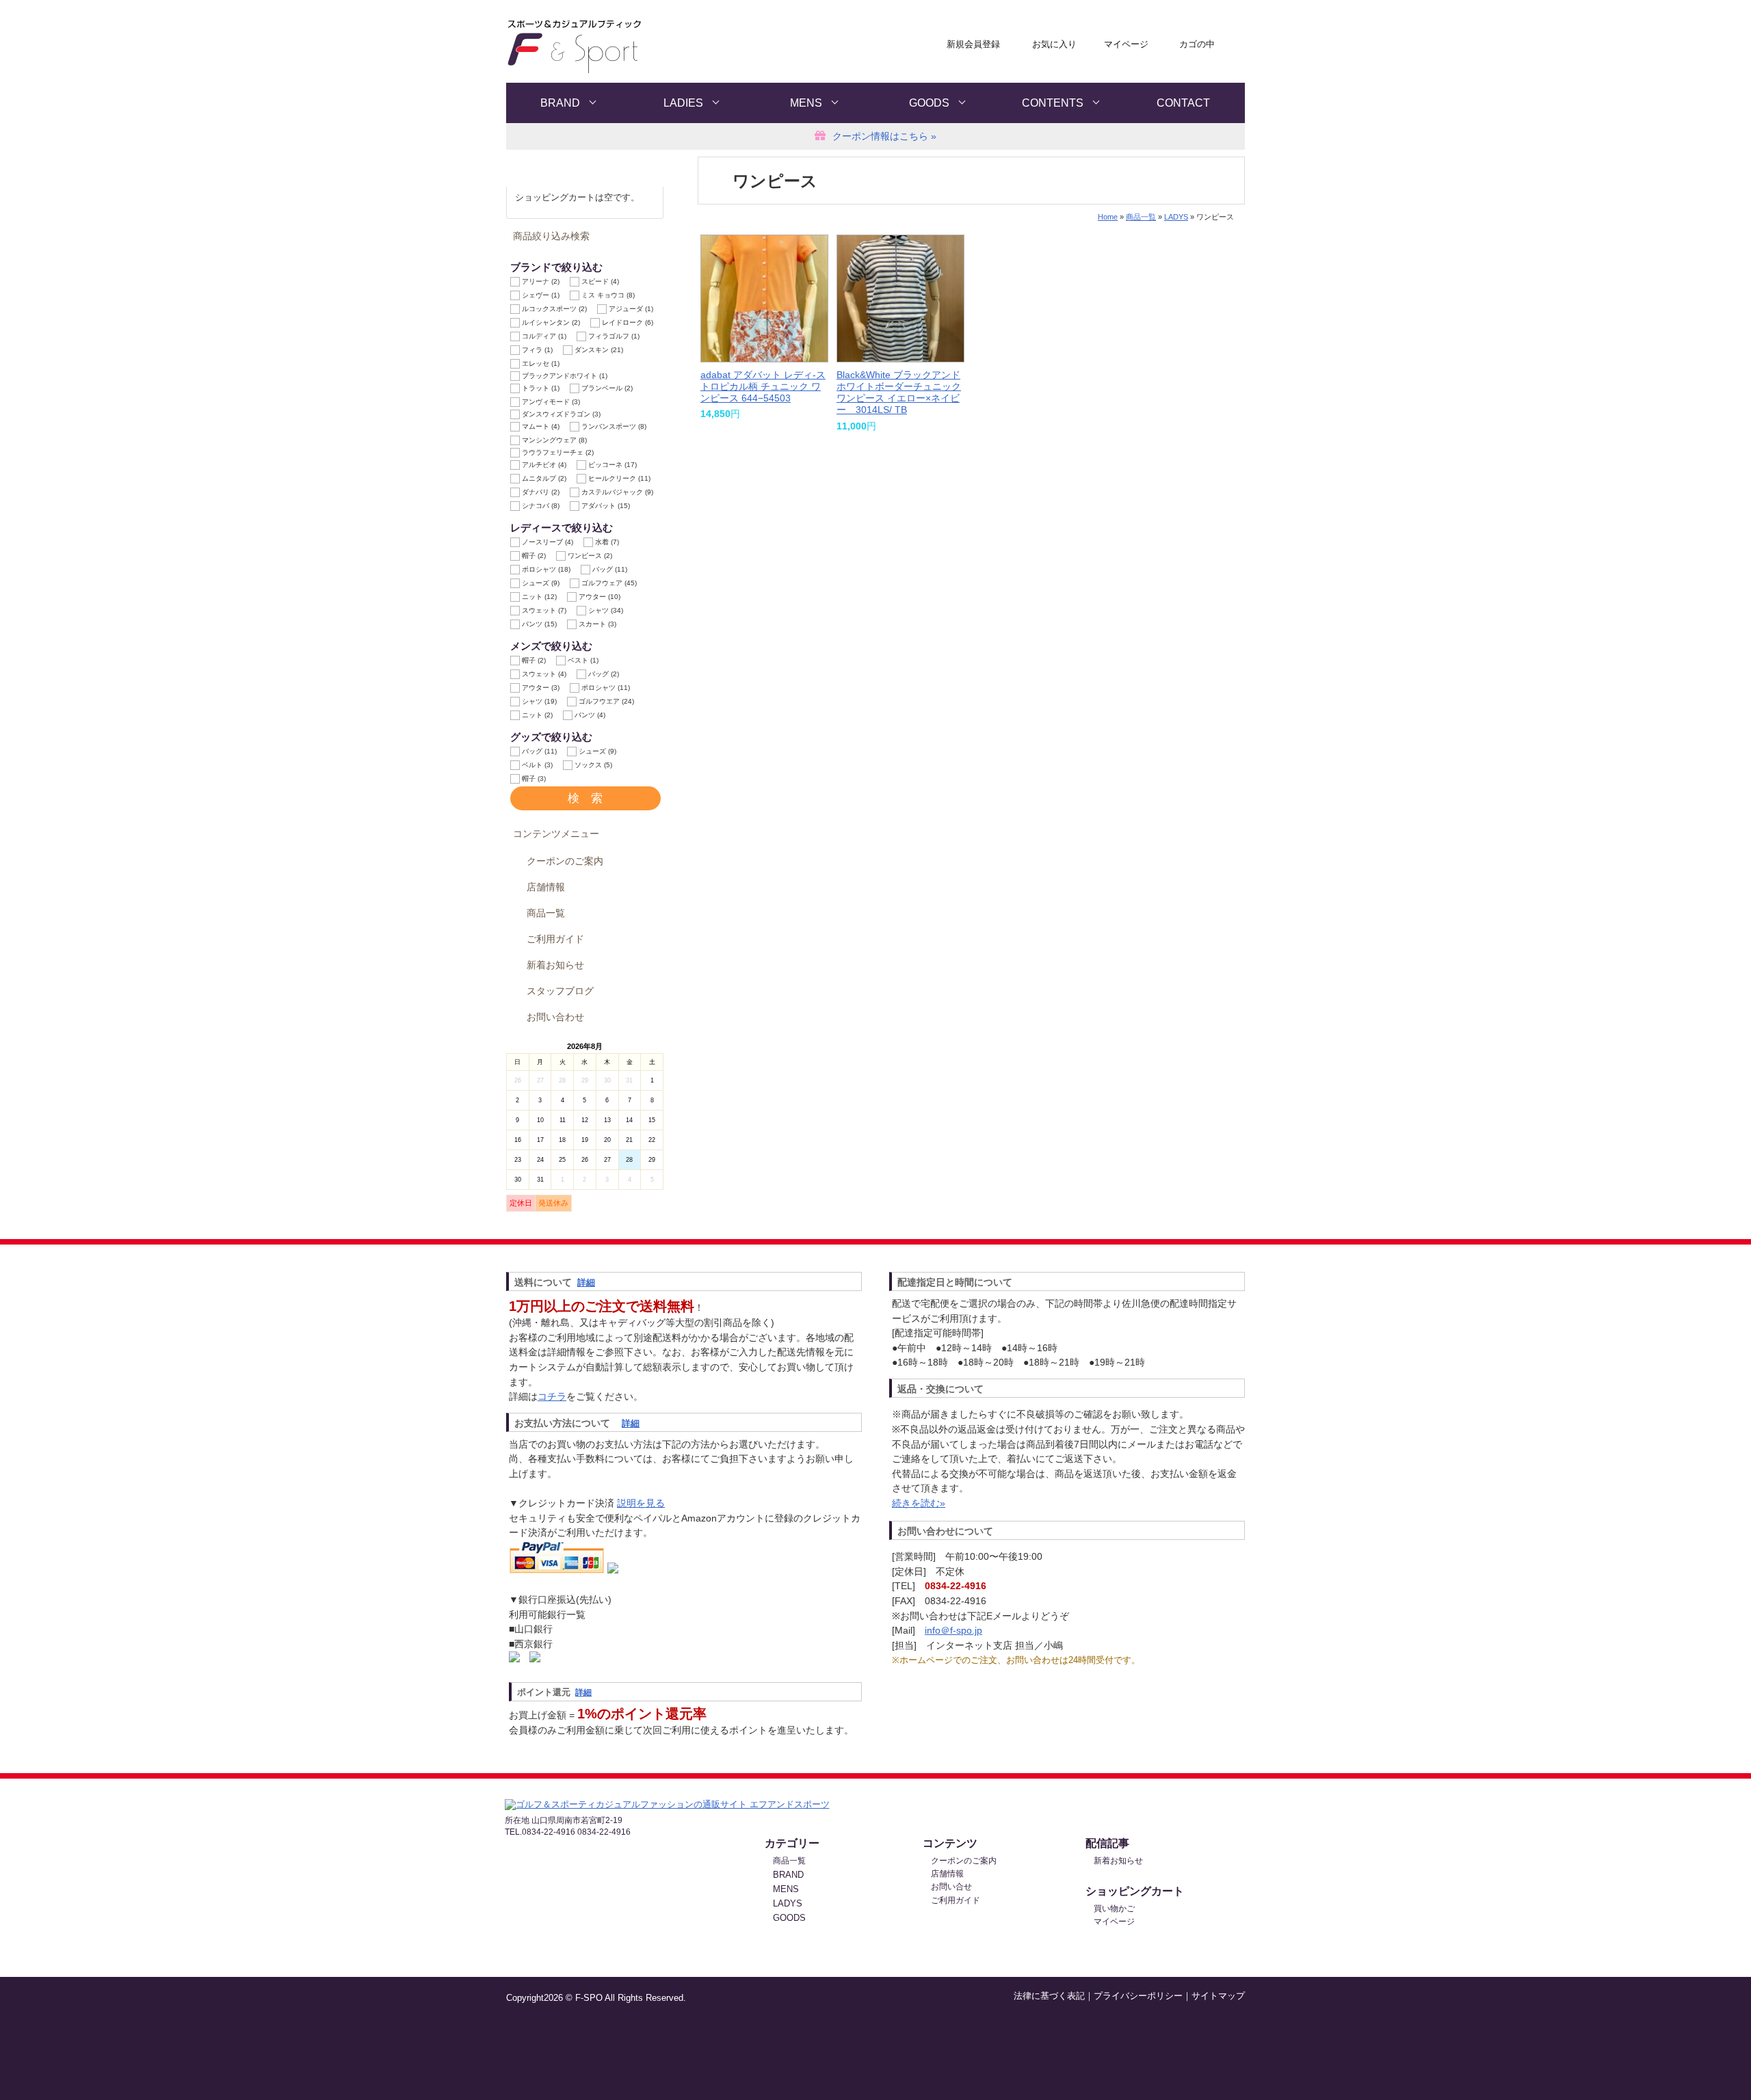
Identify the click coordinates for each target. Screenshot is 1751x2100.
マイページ (1126, 44)
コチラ (552, 1396)
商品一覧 (546, 913)
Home (1108, 217)
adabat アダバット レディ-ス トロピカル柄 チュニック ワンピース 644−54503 (763, 387)
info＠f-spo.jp (953, 1630)
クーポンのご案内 (565, 861)
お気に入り (1054, 44)
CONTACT (1183, 103)
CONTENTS (1053, 103)
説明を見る (641, 1503)
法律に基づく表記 (1049, 1996)
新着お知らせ (555, 965)
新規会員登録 (973, 44)
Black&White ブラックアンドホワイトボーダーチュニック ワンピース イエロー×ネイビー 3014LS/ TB (899, 393)
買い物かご (1114, 1909)
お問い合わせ (555, 1017)
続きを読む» (919, 1503)
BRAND (560, 103)
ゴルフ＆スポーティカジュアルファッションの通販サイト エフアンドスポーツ (641, 47)
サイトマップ (1218, 1996)
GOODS (929, 103)
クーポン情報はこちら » (884, 136)
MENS (806, 103)
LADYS (1176, 217)
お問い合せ (951, 1887)
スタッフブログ (560, 991)
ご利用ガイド (555, 939)
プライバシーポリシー (1138, 1996)
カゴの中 (1197, 44)
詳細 (586, 1282)
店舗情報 (546, 887)
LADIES (683, 103)
